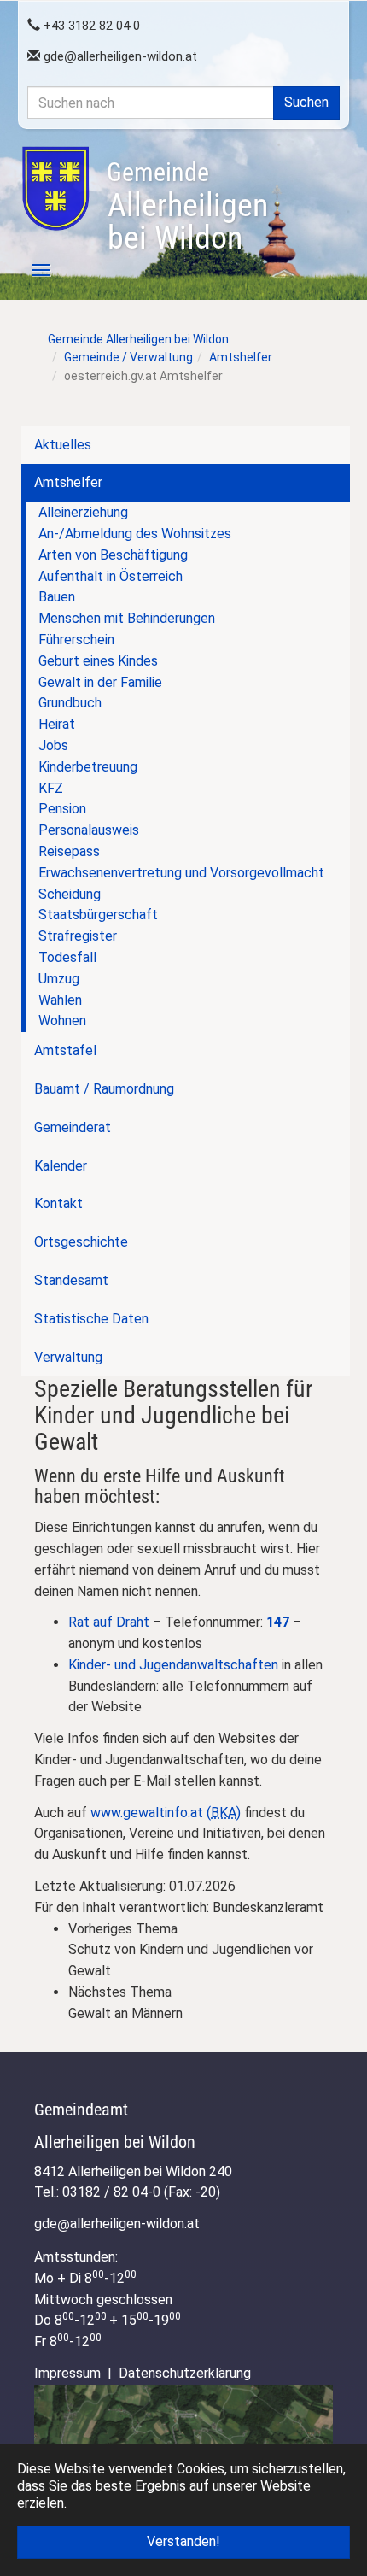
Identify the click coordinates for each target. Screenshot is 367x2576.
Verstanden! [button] (183, 2541)
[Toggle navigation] (32, 270)
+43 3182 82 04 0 (90, 26)
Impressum (67, 2373)
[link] (201, 1951)
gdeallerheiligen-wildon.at (119, 56)
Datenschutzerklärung (185, 2373)
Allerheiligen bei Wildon (187, 207)
